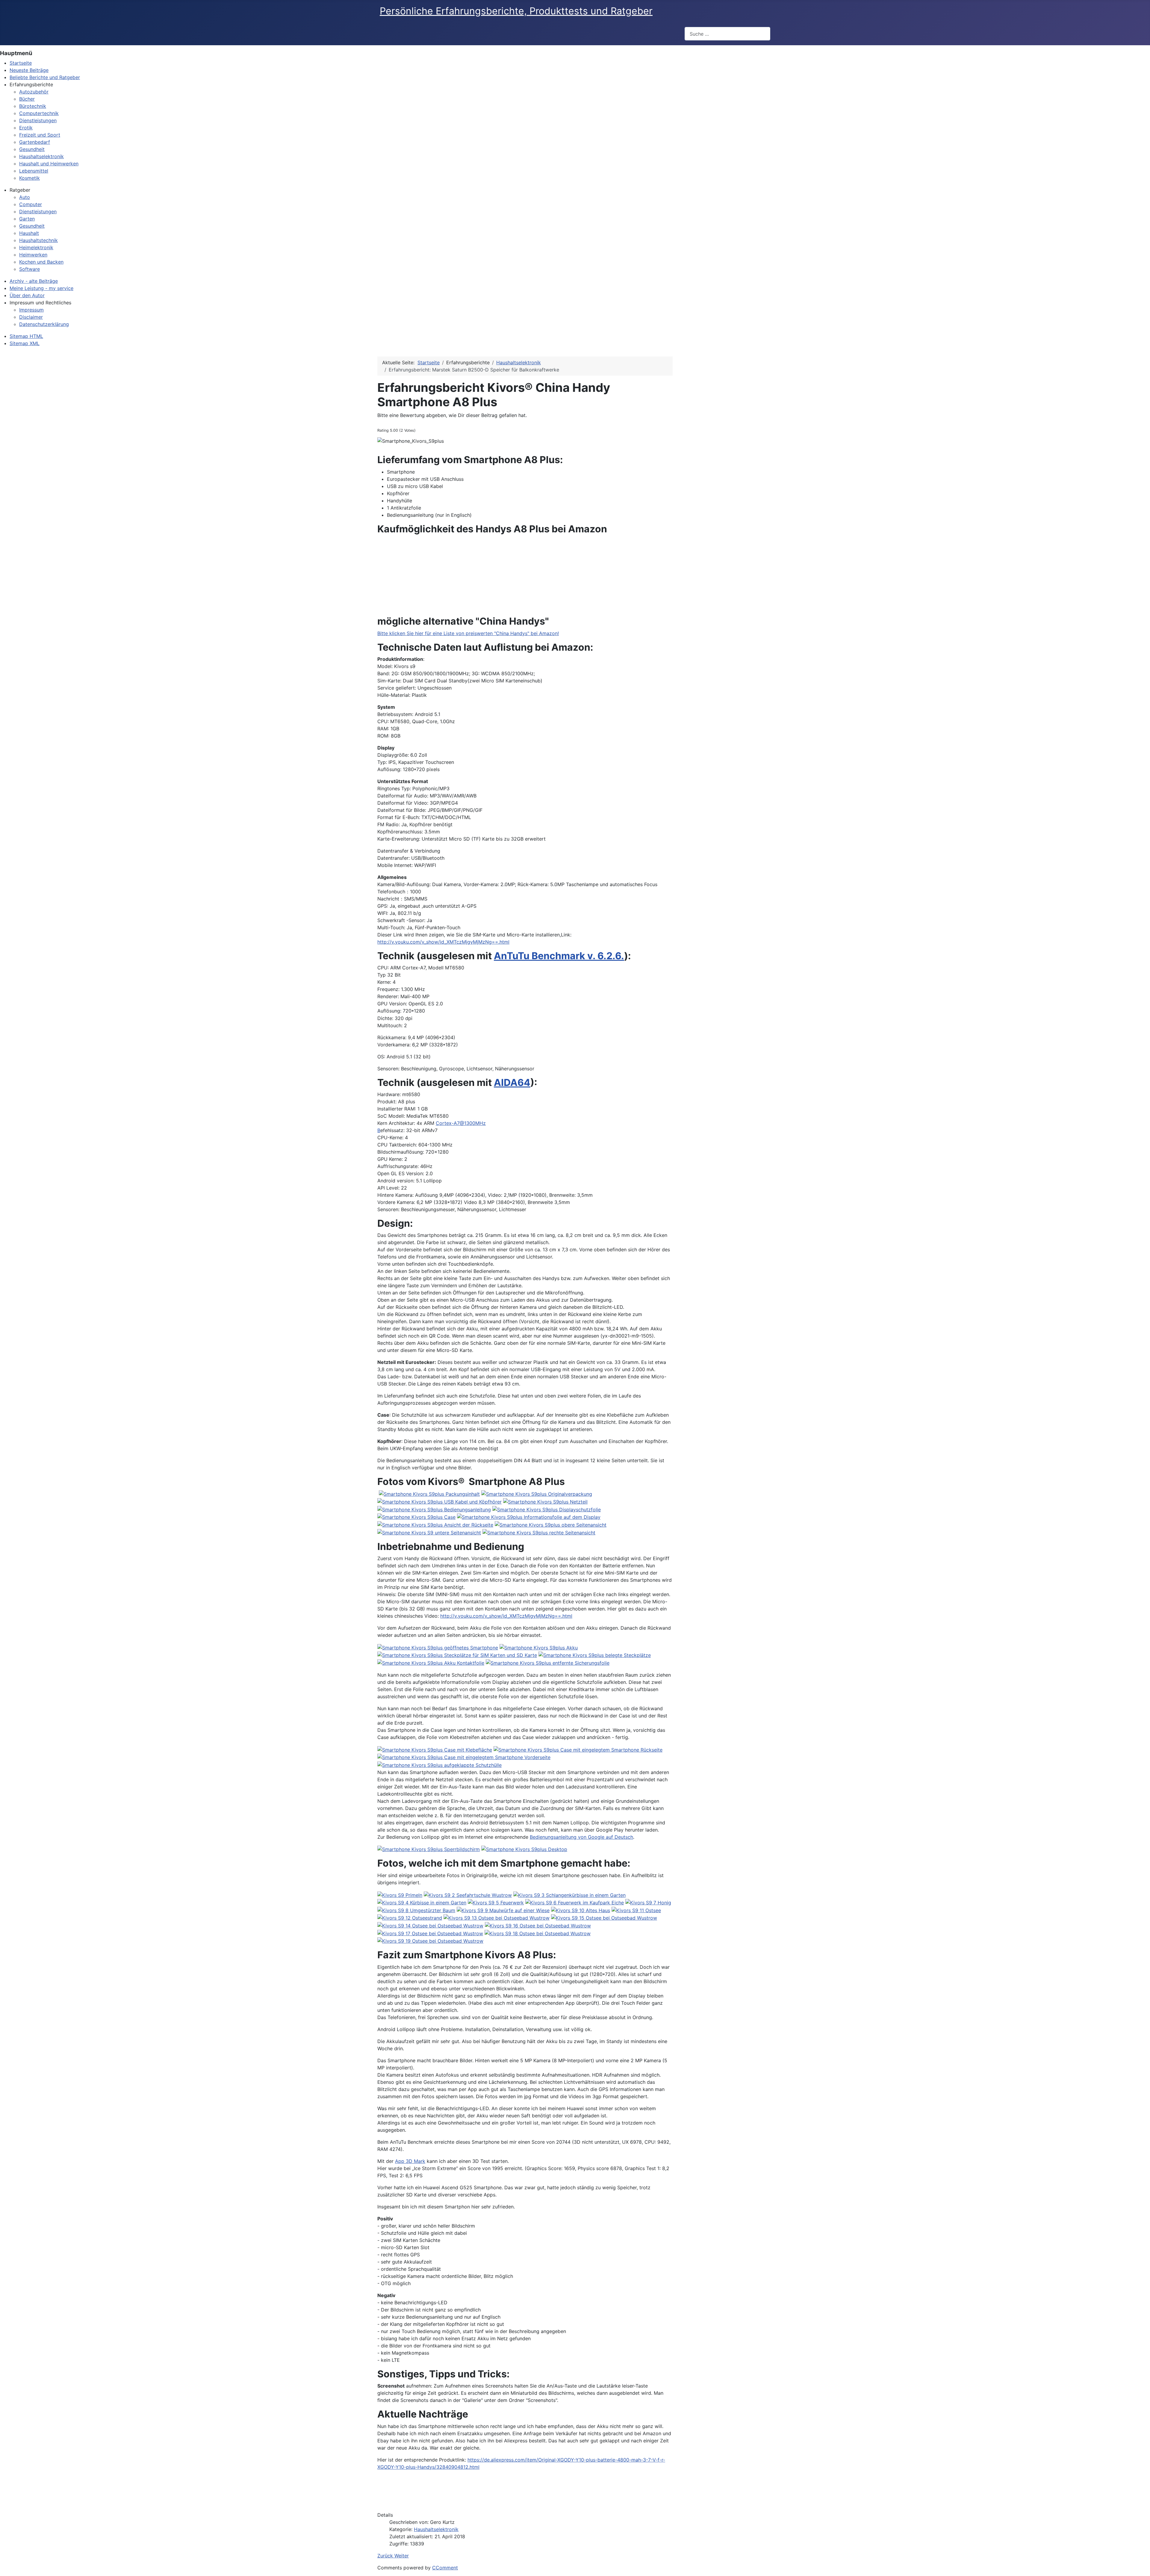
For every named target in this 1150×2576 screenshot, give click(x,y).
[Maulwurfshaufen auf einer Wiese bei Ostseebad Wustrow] (503, 1910)
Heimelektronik (36, 247)
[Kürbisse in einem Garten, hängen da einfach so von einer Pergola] (422, 1902)
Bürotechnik (33, 106)
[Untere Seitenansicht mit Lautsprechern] (429, 1532)
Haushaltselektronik (436, 2529)
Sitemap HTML (26, 336)
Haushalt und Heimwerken (49, 164)
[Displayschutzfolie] (547, 1509)
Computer (31, 204)
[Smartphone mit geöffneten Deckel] (438, 1647)
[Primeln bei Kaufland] (400, 1894)
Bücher (27, 99)
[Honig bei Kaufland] (648, 1902)
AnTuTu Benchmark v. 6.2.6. (559, 956)
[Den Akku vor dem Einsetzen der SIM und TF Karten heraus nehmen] (539, 1647)
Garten (27, 219)
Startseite (21, 63)
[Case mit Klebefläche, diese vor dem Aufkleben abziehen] (435, 1749)
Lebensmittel (34, 171)
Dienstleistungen (38, 120)
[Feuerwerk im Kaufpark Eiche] (496, 1902)
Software (29, 269)
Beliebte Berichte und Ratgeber (45, 77)
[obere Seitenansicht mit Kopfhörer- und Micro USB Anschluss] (551, 1524)
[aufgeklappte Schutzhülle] (439, 1764)
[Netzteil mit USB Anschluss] (545, 1501)
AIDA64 (512, 1082)
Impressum (31, 310)
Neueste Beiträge (29, 70)
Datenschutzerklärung (44, 324)
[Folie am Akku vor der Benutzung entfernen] (431, 1662)
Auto (25, 197)
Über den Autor (27, 295)
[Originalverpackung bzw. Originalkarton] (537, 1494)
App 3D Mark (410, 2161)
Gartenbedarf (35, 142)
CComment (445, 2568)
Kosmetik (29, 178)
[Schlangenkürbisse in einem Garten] (569, 1894)
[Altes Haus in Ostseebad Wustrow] (581, 1910)
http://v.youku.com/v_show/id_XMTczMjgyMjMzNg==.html (443, 942)
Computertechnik (39, 113)
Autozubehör (34, 92)
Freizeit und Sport (40, 135)
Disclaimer (31, 317)
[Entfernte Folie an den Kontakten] (548, 1662)
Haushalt (29, 233)
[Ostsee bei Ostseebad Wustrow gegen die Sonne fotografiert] (604, 1918)
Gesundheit (32, 149)
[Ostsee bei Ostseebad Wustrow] (636, 1910)
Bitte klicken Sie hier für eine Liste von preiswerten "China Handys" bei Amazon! (468, 633)
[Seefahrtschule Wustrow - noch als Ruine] (468, 1894)
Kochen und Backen (41, 262)
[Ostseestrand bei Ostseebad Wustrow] (410, 1918)
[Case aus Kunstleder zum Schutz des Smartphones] (416, 1517)
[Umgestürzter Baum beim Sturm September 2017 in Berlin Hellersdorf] (416, 1910)
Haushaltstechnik (38, 240)
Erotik (26, 128)
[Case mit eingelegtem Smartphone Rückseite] (578, 1749)
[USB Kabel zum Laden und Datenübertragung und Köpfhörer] (439, 1501)
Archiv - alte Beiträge (34, 281)
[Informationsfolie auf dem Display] (529, 1517)
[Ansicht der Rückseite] (435, 1524)
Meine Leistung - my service (41, 288)
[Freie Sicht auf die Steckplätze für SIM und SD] (457, 1655)
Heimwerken (33, 255)
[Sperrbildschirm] (429, 1849)
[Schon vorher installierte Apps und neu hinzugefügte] (524, 1849)
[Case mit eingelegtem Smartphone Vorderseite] (464, 1757)
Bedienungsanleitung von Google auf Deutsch (581, 1837)
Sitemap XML (25, 343)
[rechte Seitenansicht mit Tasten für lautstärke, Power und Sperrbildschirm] (539, 1532)
